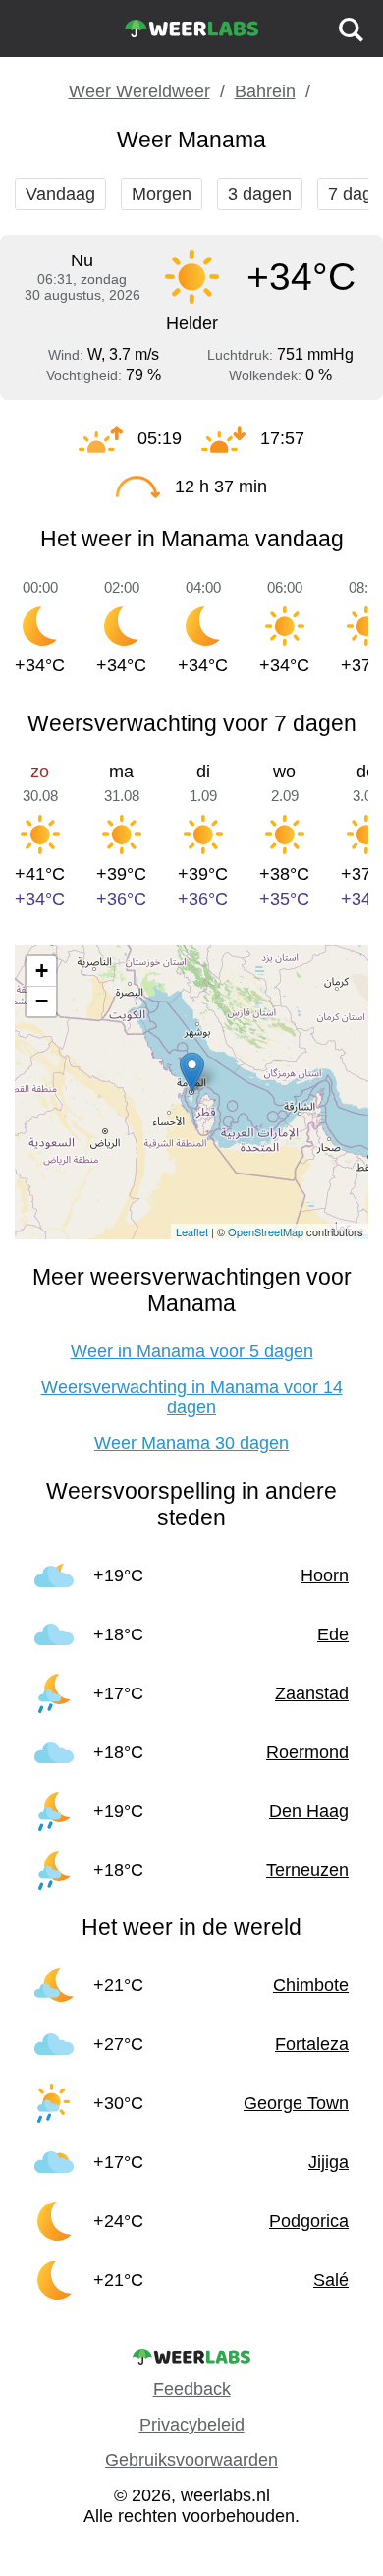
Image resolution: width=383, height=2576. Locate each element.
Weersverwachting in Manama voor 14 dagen (192, 1397)
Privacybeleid (192, 2425)
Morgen (162, 194)
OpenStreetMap (266, 1231)
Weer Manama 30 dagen (191, 1443)
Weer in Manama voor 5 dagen (192, 1351)
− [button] (42, 1001)
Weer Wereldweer (139, 91)
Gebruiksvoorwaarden (191, 2460)
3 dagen (260, 194)
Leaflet (192, 1231)
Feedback (192, 2389)
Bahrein (265, 91)
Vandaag (60, 194)
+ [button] (42, 971)
